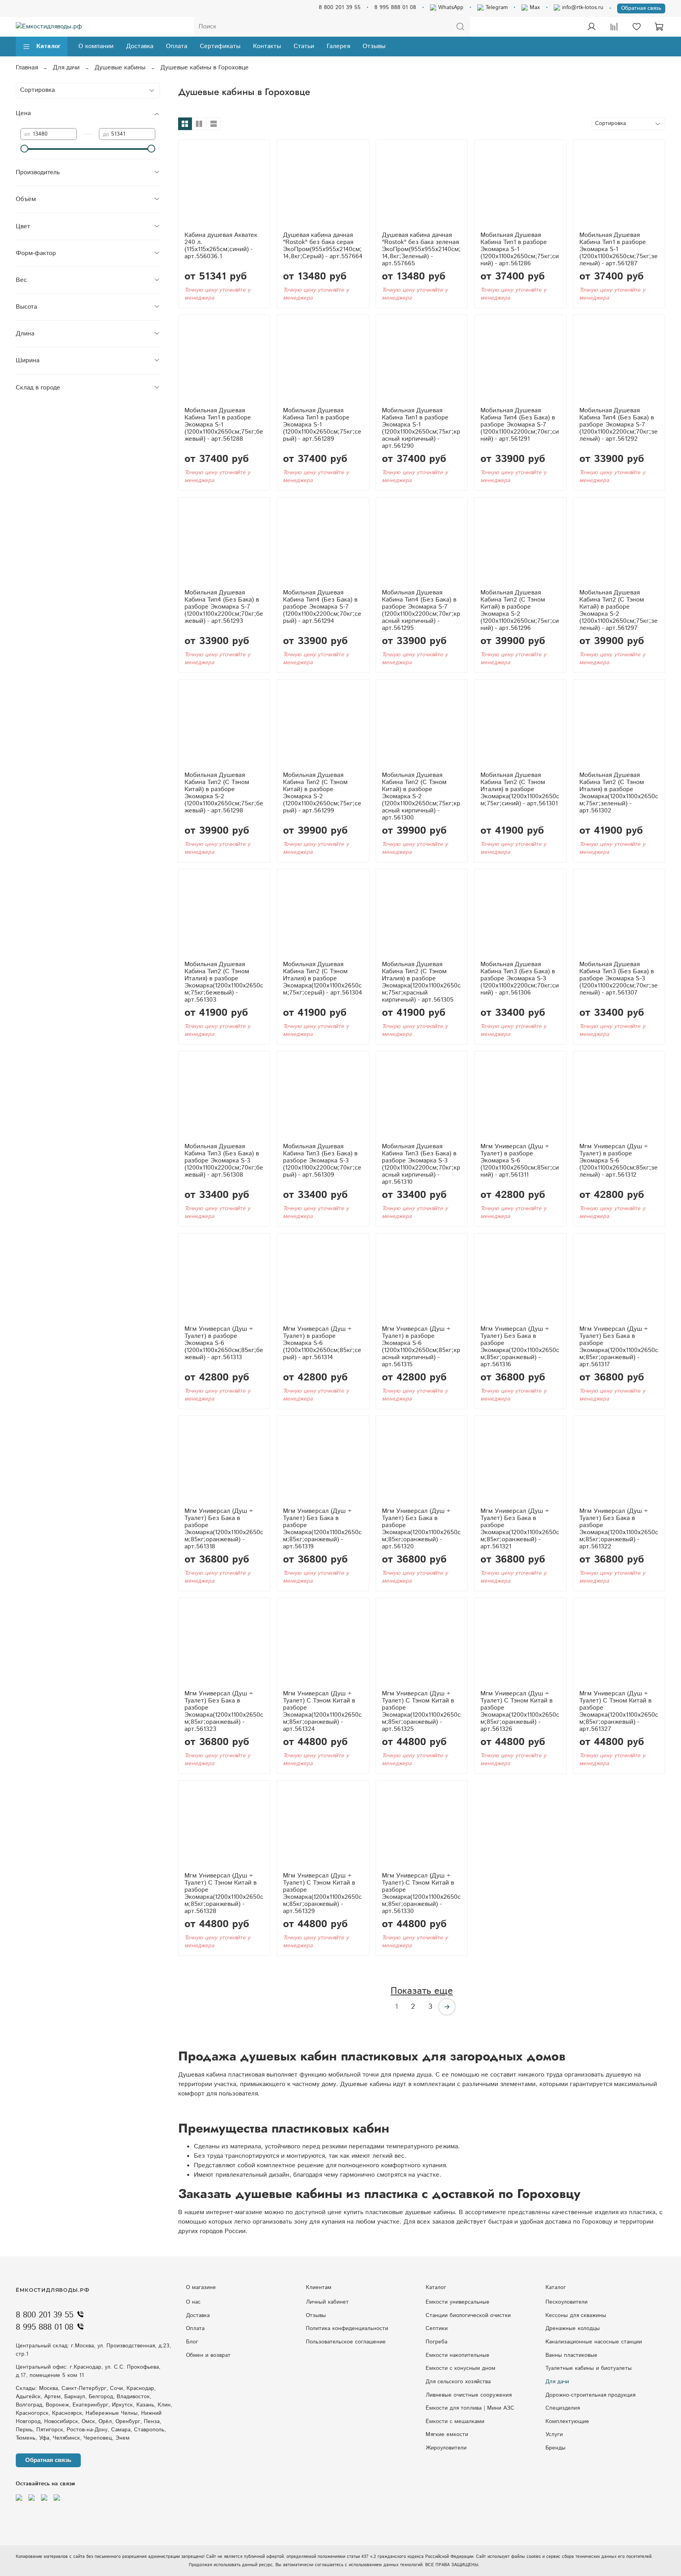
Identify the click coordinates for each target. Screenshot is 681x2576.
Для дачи (66, 68)
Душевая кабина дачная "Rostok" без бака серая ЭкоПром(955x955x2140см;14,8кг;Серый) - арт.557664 (323, 246)
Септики (437, 2328)
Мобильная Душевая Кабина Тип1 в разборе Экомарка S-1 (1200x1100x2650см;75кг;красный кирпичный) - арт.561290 (421, 428)
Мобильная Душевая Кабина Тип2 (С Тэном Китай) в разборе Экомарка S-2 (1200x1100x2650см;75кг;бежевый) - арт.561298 (224, 793)
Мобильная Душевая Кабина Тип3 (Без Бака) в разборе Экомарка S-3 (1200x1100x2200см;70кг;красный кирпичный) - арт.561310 (421, 1164)
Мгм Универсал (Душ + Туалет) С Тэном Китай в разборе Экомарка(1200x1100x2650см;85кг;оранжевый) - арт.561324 (322, 1711)
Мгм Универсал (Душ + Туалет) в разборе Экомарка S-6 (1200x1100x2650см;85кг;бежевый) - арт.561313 (224, 1343)
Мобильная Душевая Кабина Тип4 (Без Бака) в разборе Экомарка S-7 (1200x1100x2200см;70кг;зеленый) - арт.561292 (619, 425)
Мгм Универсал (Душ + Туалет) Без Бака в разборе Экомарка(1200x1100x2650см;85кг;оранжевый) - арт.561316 (520, 1347)
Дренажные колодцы (573, 2328)
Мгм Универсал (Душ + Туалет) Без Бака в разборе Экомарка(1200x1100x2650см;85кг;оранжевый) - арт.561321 (520, 1529)
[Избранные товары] (636, 27)
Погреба (436, 2342)
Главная (27, 68)
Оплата (177, 46)
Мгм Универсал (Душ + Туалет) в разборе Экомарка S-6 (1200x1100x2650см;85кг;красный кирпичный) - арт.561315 (421, 1347)
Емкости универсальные (458, 2302)
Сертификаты (220, 46)
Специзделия (563, 2408)
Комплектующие (567, 2421)
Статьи (304, 46)
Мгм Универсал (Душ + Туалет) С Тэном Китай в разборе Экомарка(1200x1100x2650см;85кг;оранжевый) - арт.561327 (619, 1711)
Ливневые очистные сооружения (469, 2395)
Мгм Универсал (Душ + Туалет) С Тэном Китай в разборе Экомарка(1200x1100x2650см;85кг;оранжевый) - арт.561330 (421, 1893)
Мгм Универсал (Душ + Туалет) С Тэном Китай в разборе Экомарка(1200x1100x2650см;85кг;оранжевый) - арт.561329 (322, 1893)
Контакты (267, 46)
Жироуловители (446, 2448)
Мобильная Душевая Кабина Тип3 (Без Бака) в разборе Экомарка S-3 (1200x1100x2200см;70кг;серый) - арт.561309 (322, 1161)
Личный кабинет (327, 2302)
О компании (96, 46)
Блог (192, 2342)
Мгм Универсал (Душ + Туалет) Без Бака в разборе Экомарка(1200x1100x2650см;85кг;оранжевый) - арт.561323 (224, 1711)
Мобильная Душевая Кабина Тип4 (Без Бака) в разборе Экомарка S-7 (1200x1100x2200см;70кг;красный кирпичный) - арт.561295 (421, 610)
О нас (193, 2302)
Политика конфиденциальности (347, 2328)
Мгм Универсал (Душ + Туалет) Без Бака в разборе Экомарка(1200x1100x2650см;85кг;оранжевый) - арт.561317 (619, 1347)
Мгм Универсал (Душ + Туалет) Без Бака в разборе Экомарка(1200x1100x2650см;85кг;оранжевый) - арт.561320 (421, 1529)
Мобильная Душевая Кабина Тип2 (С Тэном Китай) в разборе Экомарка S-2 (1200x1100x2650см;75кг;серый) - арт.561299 (322, 793)
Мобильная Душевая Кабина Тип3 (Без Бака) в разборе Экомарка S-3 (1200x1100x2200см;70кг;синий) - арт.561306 (520, 979)
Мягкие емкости (447, 2434)
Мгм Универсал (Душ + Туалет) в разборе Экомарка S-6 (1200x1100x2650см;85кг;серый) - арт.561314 (322, 1343)
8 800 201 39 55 (340, 7)
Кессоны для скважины (576, 2315)
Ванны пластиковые (571, 2355)
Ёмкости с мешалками (455, 2421)
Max (534, 7)
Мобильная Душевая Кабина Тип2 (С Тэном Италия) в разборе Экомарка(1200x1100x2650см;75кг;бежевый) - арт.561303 (224, 982)
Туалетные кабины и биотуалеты (589, 2368)
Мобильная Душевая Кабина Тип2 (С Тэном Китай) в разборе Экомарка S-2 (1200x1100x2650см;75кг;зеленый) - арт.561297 (619, 610)
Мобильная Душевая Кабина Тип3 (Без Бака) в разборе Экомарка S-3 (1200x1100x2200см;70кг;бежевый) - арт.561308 (224, 1161)
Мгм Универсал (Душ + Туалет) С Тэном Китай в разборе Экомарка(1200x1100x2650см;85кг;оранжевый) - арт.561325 (421, 1711)
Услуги (554, 2434)
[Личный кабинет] (592, 27)
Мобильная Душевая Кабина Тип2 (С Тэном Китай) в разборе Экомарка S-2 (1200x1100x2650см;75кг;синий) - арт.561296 (520, 610)
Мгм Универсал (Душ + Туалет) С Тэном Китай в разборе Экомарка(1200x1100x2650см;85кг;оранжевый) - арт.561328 (224, 1893)
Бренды (555, 2448)
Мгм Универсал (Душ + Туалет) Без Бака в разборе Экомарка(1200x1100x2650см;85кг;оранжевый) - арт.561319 (322, 1529)
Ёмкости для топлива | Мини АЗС (470, 2408)
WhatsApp (450, 7)
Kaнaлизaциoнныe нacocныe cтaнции (594, 2342)
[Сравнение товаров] (614, 27)
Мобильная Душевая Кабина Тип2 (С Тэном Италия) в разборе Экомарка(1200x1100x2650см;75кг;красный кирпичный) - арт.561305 (421, 982)
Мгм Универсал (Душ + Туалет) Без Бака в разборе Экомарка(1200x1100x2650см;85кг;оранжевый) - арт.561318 (224, 1529)
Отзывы (374, 46)
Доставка (140, 46)
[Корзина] (659, 27)
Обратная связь (641, 8)
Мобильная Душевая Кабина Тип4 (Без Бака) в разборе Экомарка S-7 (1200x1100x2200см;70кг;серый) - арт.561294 (322, 607)
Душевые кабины (120, 68)
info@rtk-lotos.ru (582, 7)
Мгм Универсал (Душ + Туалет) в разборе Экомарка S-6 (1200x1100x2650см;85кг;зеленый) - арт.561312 (619, 1161)
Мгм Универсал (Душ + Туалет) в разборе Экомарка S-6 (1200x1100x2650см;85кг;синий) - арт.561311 (520, 1161)
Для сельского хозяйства (458, 2382)
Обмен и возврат (208, 2355)
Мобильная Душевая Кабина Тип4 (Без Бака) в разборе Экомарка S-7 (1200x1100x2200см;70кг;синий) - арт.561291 (520, 425)
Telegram (496, 7)
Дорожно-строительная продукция (590, 2395)
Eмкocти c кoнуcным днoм (461, 2368)
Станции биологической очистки (468, 2315)
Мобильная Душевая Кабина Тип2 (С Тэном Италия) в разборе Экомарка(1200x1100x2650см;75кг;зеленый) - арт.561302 (619, 793)
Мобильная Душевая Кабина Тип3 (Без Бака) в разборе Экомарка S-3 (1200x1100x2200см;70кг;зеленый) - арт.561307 (619, 979)
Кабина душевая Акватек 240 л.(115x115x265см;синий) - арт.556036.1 (221, 246)
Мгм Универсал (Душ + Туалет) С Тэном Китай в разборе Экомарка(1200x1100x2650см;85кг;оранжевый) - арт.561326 (520, 1711)
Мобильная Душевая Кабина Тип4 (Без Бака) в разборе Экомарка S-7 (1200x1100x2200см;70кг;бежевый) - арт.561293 (224, 607)
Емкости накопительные (458, 2355)
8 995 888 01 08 (395, 7)
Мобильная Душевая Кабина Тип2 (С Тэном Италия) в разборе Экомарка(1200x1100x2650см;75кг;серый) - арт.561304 (323, 979)
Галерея (338, 46)
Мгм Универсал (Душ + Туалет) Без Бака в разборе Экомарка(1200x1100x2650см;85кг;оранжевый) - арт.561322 (619, 1529)
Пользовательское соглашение (346, 2342)
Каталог (48, 46)
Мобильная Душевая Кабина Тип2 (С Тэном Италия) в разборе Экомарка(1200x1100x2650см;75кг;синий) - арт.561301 (520, 789)
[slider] (24, 149)
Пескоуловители (567, 2302)
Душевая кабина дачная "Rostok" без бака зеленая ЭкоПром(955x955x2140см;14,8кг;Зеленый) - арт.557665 (421, 249)
